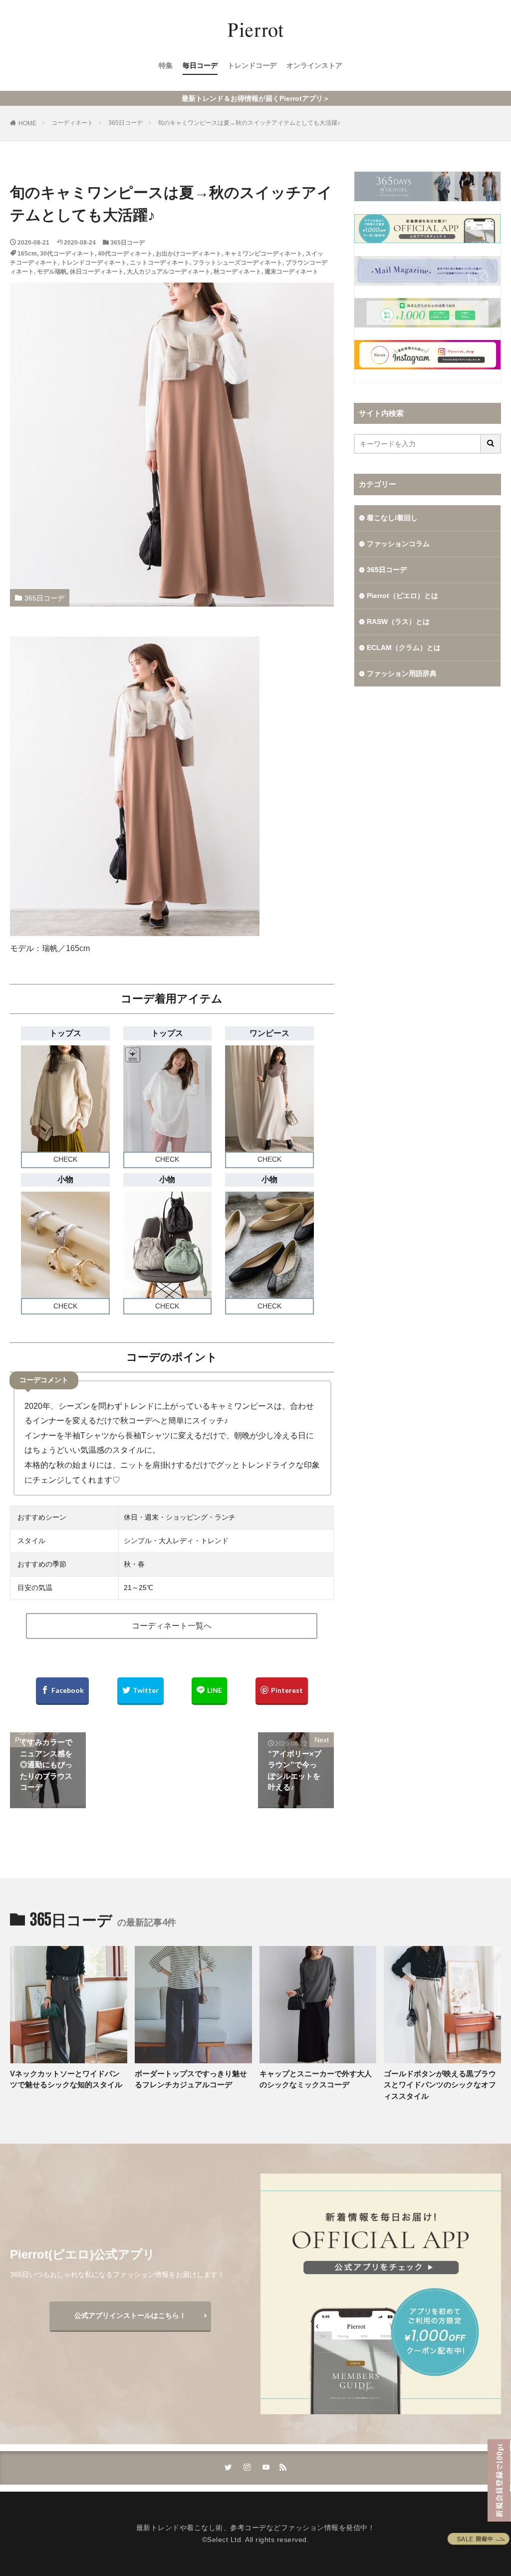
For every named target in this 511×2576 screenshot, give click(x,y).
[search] (491, 444)
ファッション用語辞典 (402, 673)
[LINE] (209, 1691)
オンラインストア (314, 65)
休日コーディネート (97, 272)
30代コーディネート (67, 254)
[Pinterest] (282, 1691)
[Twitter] (140, 1691)
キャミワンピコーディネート (263, 254)
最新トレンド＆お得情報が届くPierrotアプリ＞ (256, 98)
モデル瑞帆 (52, 272)
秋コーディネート (238, 272)
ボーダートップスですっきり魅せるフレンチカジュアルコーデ (191, 2079)
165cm (27, 254)
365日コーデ (126, 123)
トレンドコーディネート (94, 263)
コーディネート (72, 123)
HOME (27, 123)
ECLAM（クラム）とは (404, 647)
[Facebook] (62, 1691)
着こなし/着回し (392, 518)
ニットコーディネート (160, 263)
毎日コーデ (200, 65)
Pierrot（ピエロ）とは (402, 596)
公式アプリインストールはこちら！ (130, 2315)
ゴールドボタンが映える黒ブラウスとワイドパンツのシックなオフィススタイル (440, 2085)
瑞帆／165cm (66, 948)
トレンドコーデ (252, 65)
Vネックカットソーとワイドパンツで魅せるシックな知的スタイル (66, 2079)
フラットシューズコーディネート (238, 263)
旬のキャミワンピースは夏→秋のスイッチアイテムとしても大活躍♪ (249, 123)
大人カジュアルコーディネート (169, 272)
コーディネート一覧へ (172, 1626)
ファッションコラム (398, 544)
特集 (166, 65)
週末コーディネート (291, 272)
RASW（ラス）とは (398, 622)
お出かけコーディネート (189, 254)
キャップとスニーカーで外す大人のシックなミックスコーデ (316, 2079)
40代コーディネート (125, 254)
